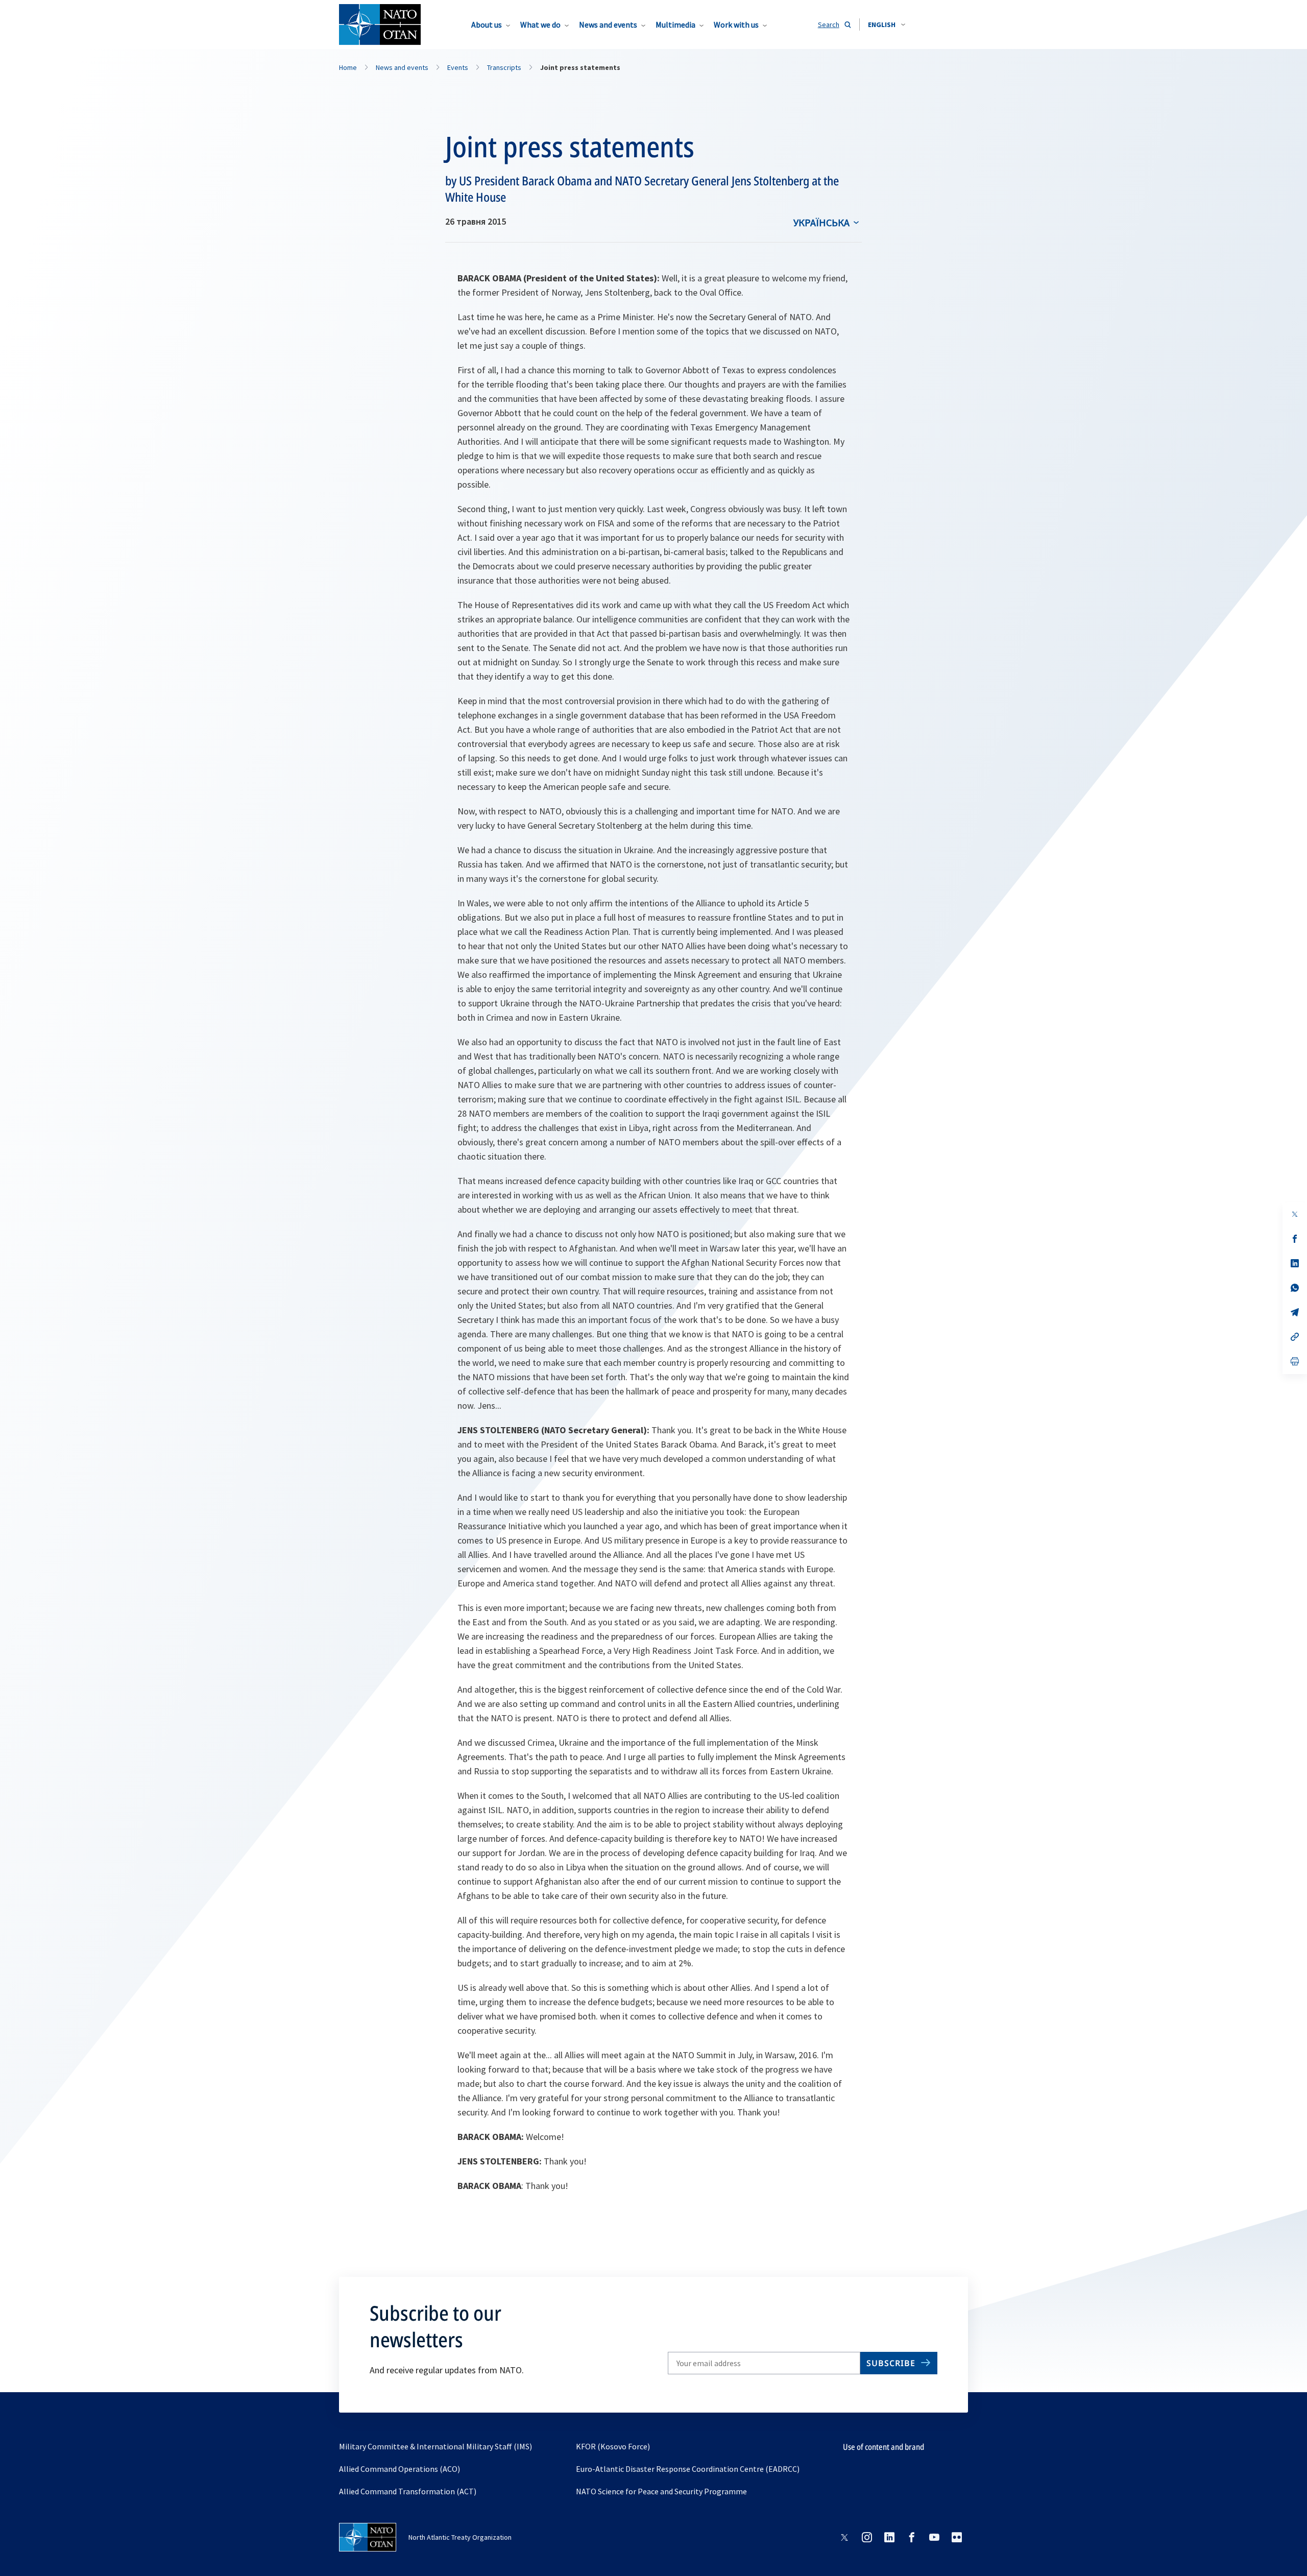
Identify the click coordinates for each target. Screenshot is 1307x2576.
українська (821, 222)
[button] (887, 25)
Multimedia (675, 25)
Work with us (736, 25)
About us (487, 25)
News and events (608, 25)
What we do (540, 25)
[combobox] (887, 25)
